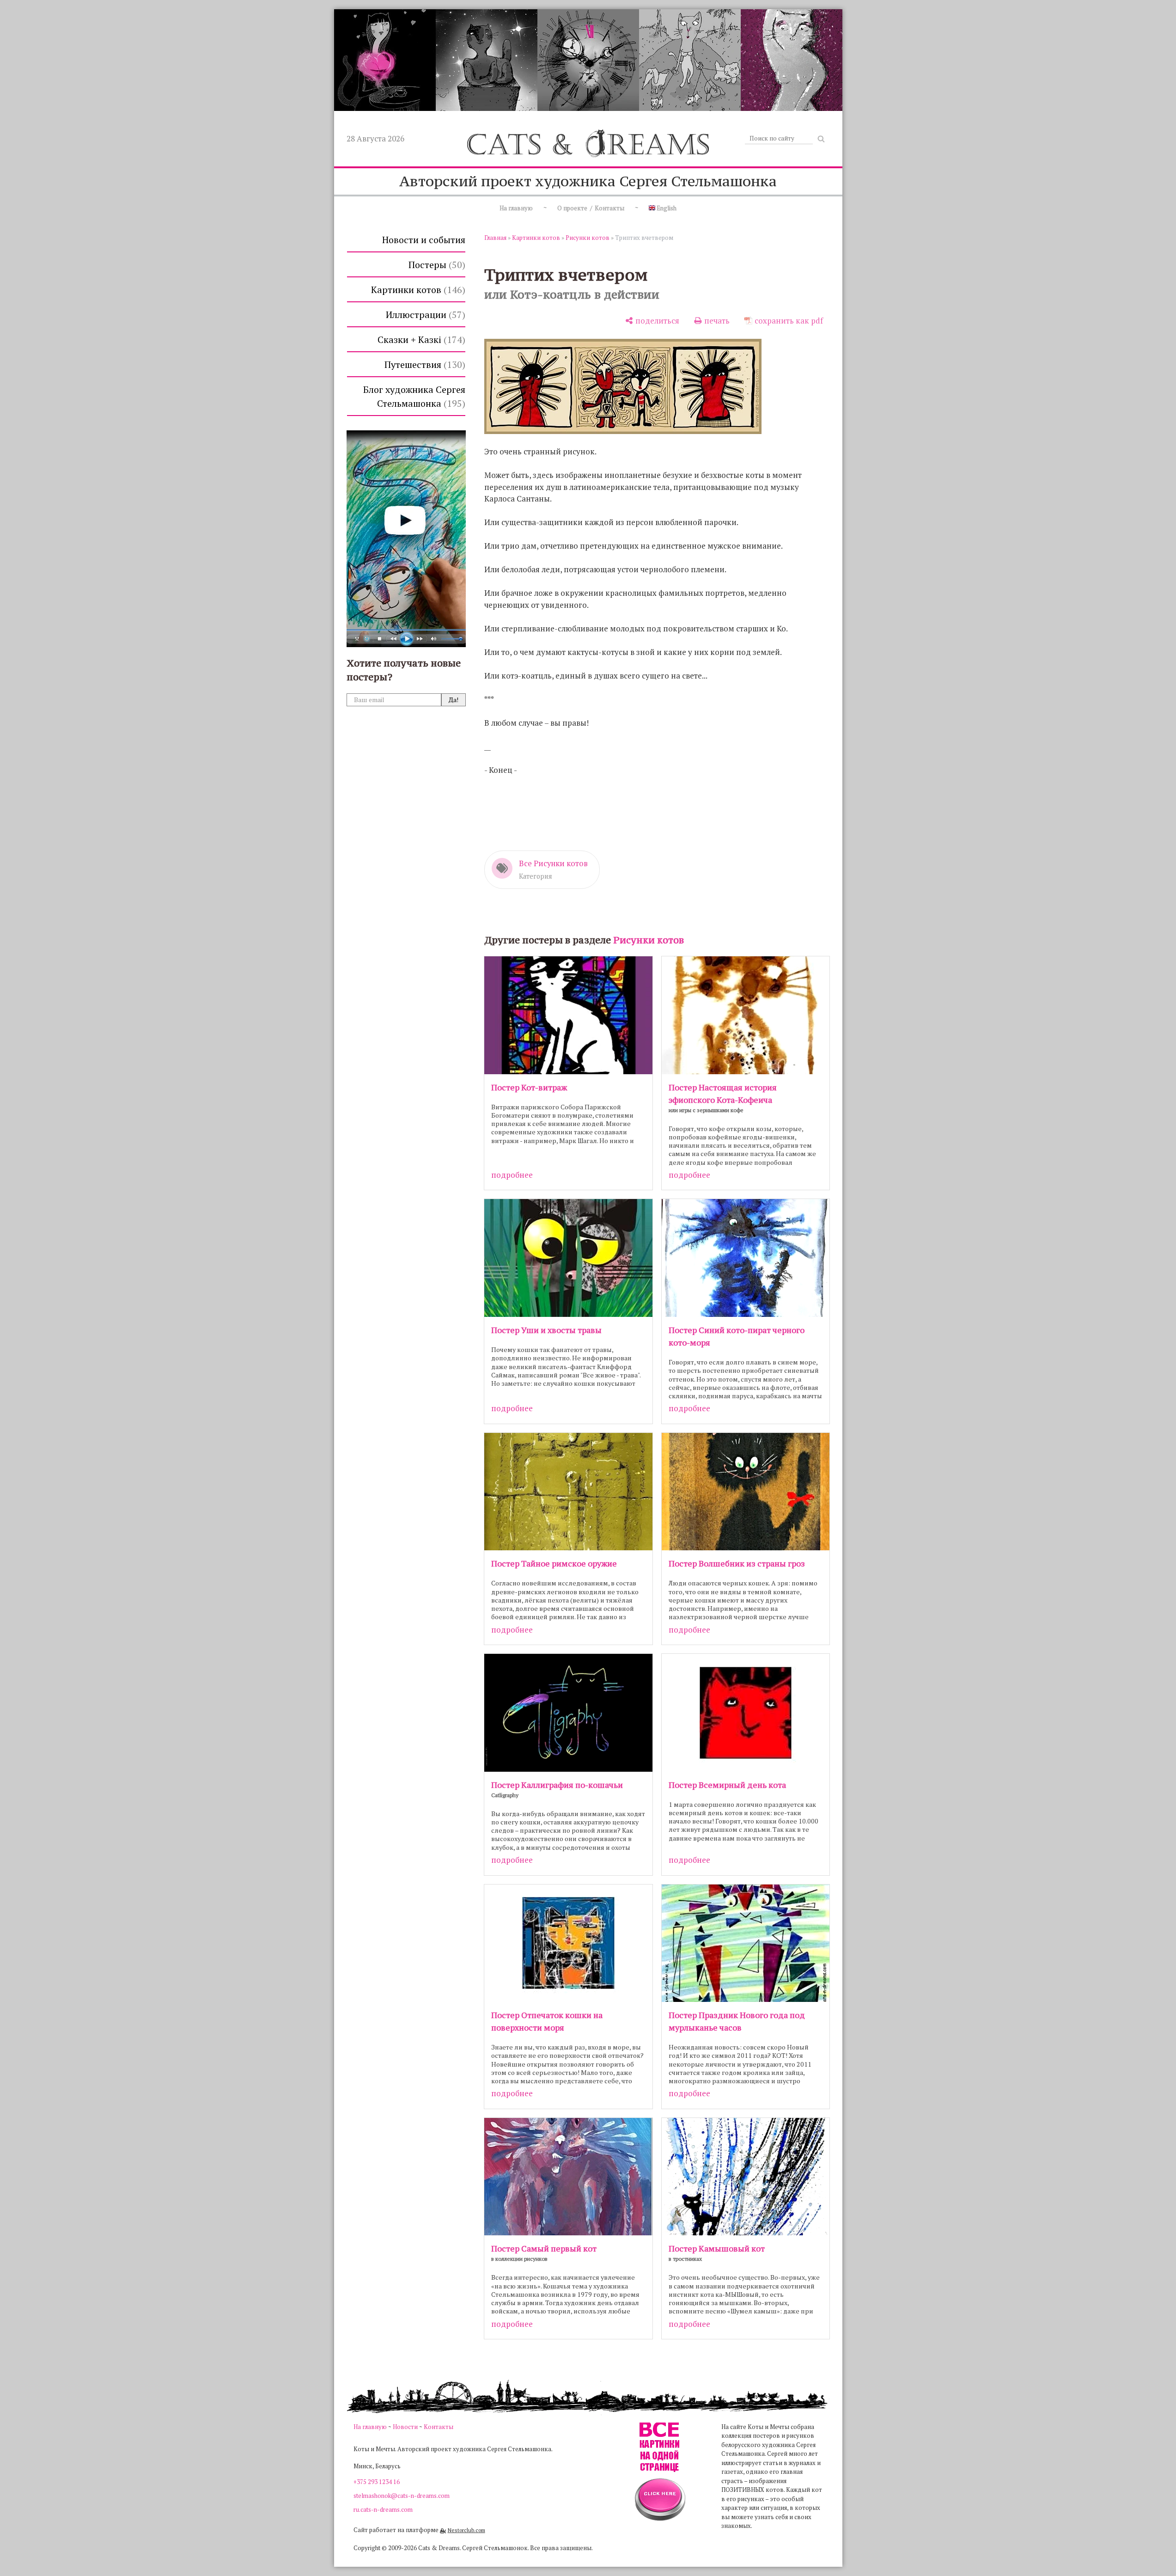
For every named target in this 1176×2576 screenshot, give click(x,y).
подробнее (512, 1175)
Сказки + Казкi (420, 340)
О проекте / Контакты (591, 208)
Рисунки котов (588, 238)
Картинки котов (417, 290)
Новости (405, 2427)
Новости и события (424, 240)
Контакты (439, 2427)
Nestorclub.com (466, 2530)
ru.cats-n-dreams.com (383, 2509)
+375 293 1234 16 (377, 2482)
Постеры (435, 265)
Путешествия (423, 364)
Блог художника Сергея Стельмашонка (414, 396)
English (666, 208)
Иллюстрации (424, 315)
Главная (495, 238)
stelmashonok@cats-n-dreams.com (402, 2496)
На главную (516, 208)
